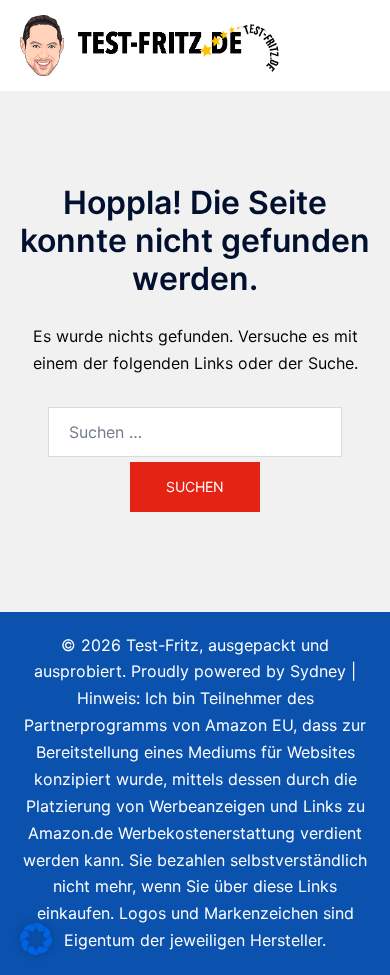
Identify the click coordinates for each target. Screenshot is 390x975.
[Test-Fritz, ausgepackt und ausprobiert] (151, 44)
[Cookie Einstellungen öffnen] (36, 949)
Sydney (318, 671)
